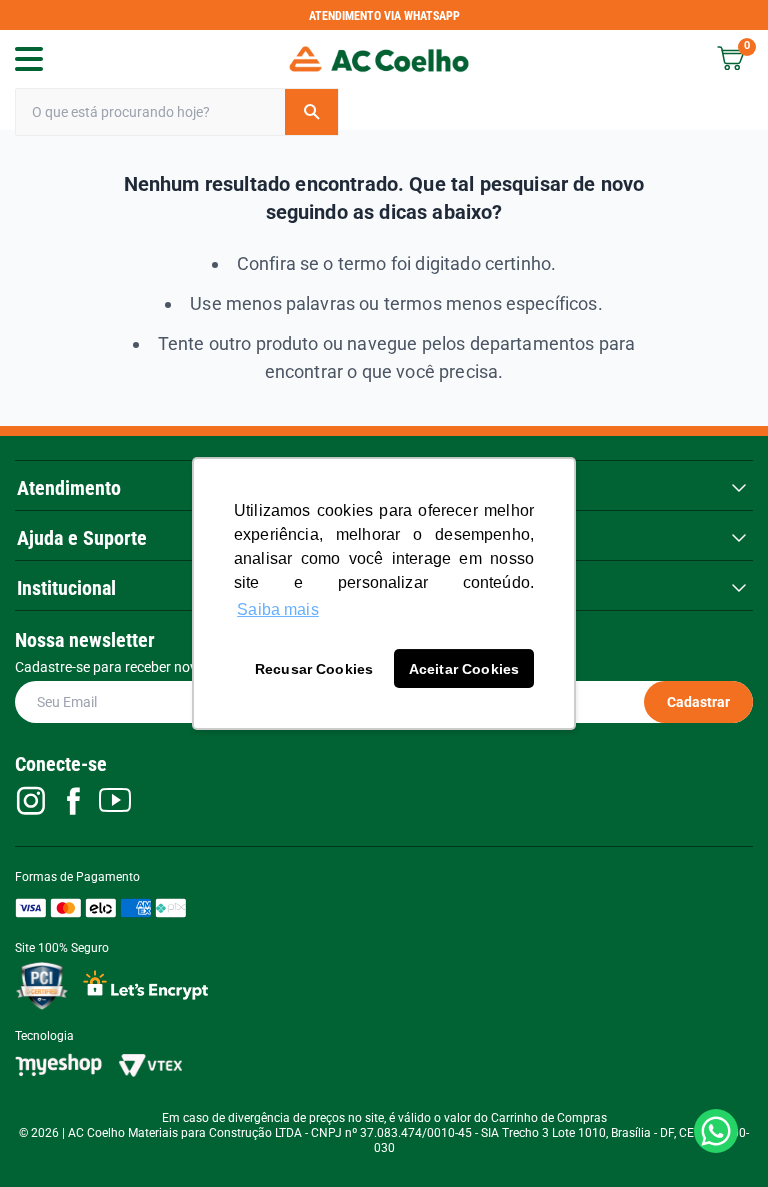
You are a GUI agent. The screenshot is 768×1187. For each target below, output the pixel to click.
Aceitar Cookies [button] (464, 669)
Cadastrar (698, 702)
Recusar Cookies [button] (314, 669)
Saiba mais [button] (278, 609)
